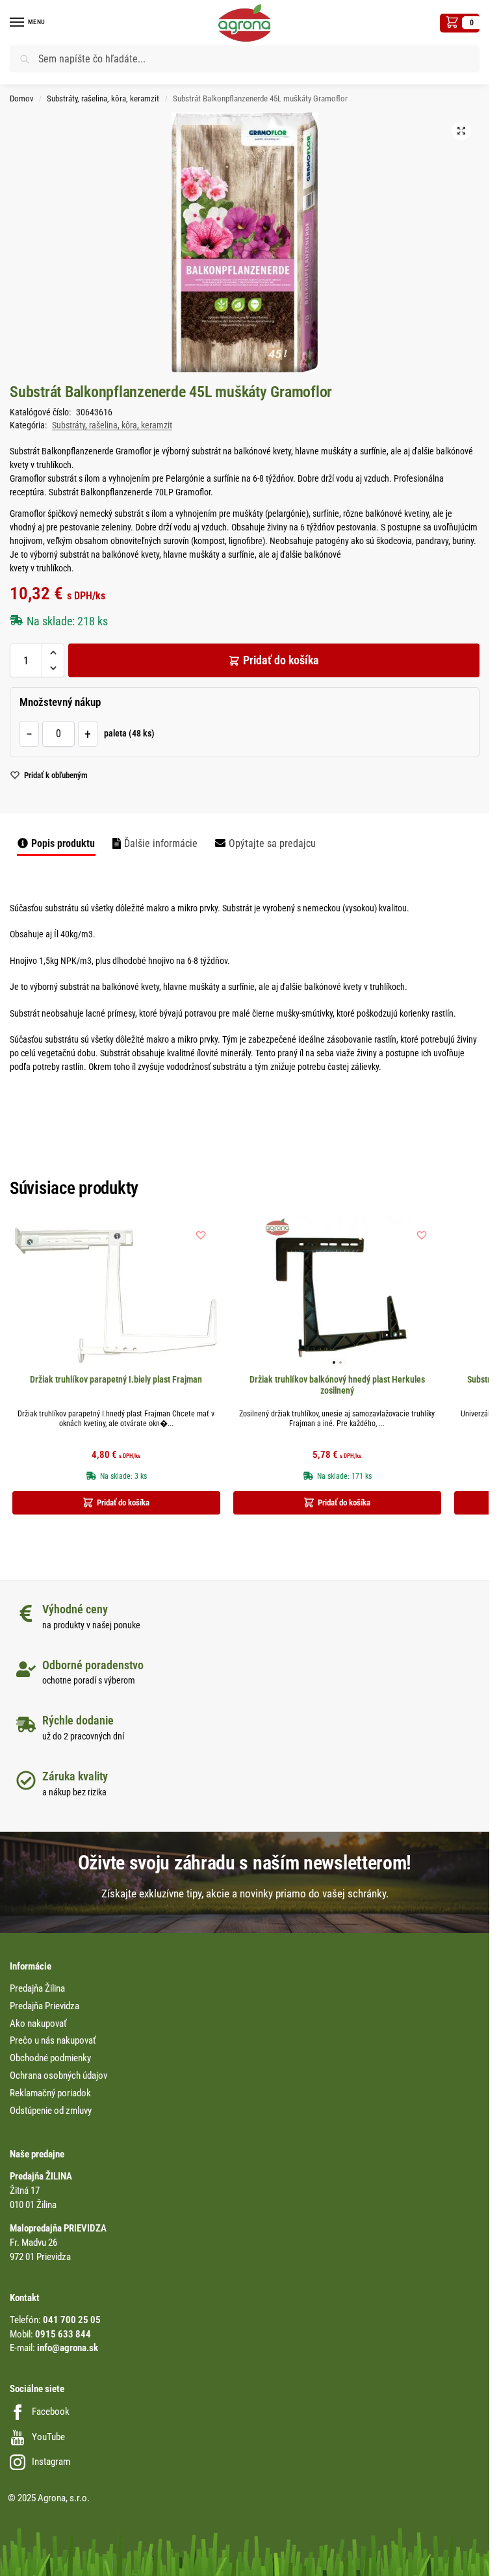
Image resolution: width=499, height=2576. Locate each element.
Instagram (51, 2462)
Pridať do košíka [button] (123, 1503)
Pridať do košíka (281, 660)
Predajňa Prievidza (45, 2006)
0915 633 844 (63, 2335)
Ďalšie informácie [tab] (161, 844)
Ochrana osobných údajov (58, 2076)
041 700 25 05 (72, 2320)
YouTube (48, 2437)
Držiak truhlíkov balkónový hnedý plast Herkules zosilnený (337, 1385)
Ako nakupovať (38, 2024)
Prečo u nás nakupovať (53, 2041)
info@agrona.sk (68, 2348)
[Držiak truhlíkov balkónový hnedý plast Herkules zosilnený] (337, 1294)
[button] (460, 23)
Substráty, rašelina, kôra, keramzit (103, 98)
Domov (22, 98)
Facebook (51, 2412)
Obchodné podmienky (50, 2058)
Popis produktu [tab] (63, 844)
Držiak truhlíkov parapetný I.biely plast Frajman (116, 1379)
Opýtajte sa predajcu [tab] (272, 844)
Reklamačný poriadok (50, 2093)
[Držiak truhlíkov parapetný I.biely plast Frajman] (116, 1294)
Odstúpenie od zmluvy (51, 2111)
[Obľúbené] (201, 1235)
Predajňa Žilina (37, 1989)
